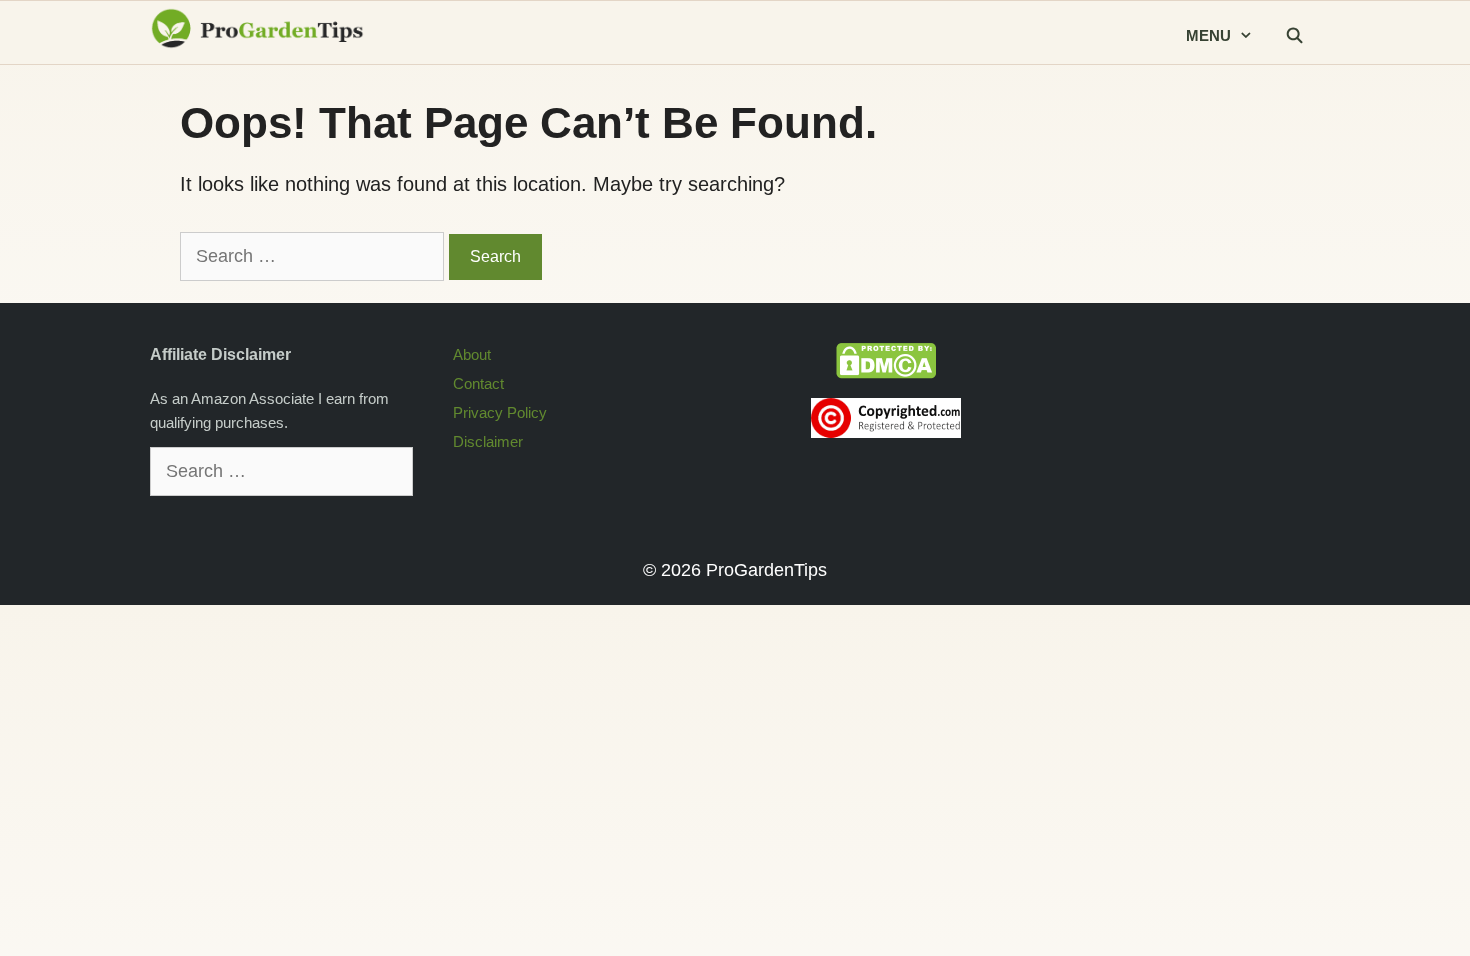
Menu (1208, 35)
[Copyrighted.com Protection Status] (886, 432)
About (472, 354)
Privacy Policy (500, 412)
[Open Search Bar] (1294, 36)
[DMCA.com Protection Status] (886, 373)
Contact (478, 383)
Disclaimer (488, 441)
